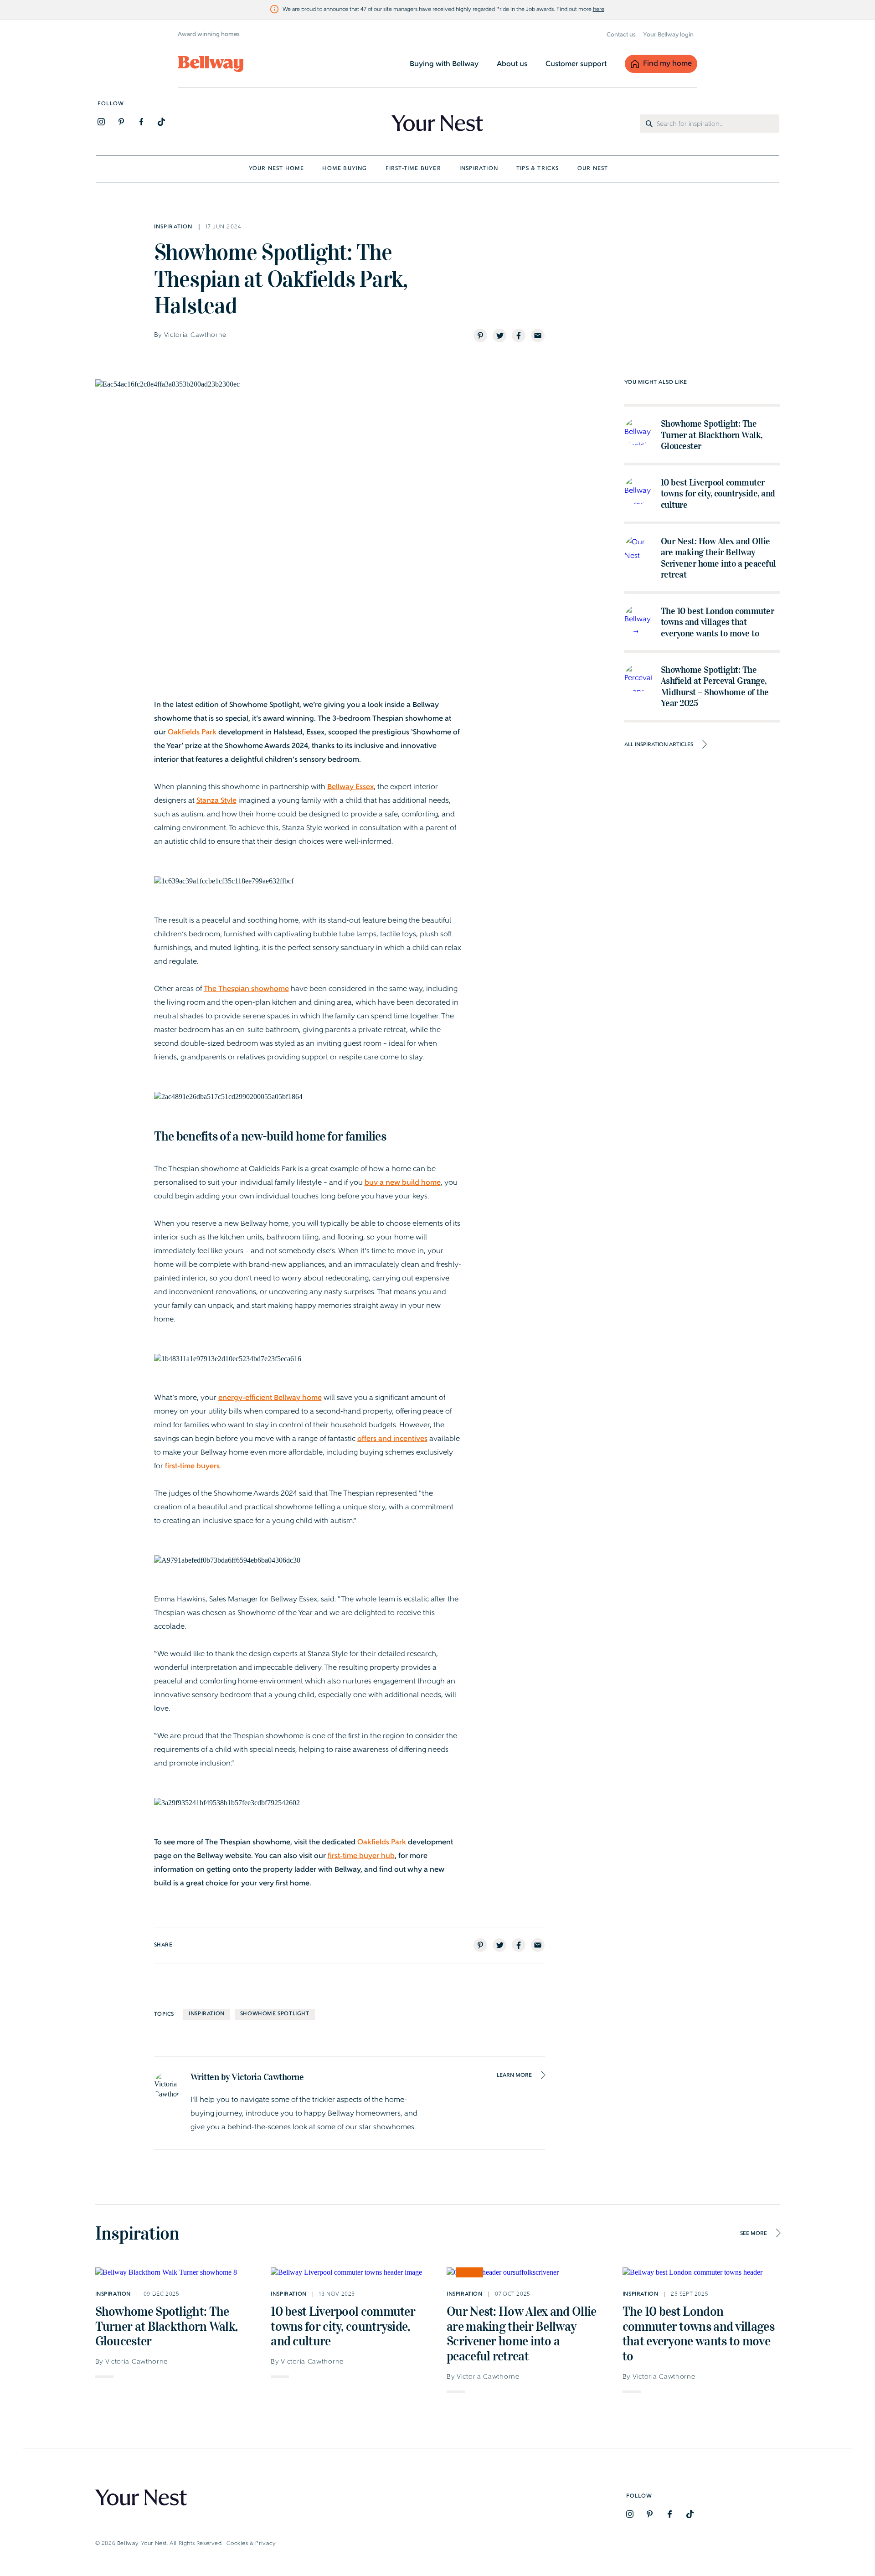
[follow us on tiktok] (161, 122)
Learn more (514, 2075)
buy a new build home (403, 1183)
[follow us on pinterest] (121, 122)
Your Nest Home (277, 169)
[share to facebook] (519, 336)
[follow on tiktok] (690, 2514)
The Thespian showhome (246, 989)
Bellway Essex (350, 787)
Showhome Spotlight (275, 2014)
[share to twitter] (499, 336)
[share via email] (538, 336)
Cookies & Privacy (251, 2544)
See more (754, 2234)
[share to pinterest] (480, 336)
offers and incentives (392, 1439)
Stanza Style (216, 801)
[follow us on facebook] (141, 122)
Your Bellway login (668, 35)
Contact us (621, 35)
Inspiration (207, 2014)
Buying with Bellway (444, 64)
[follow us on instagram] (101, 122)
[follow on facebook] (670, 2514)
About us (512, 64)
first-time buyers (192, 1466)
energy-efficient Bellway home (270, 1398)
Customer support (576, 64)
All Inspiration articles (659, 745)
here (599, 10)
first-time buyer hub (361, 1856)
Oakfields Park (192, 733)
